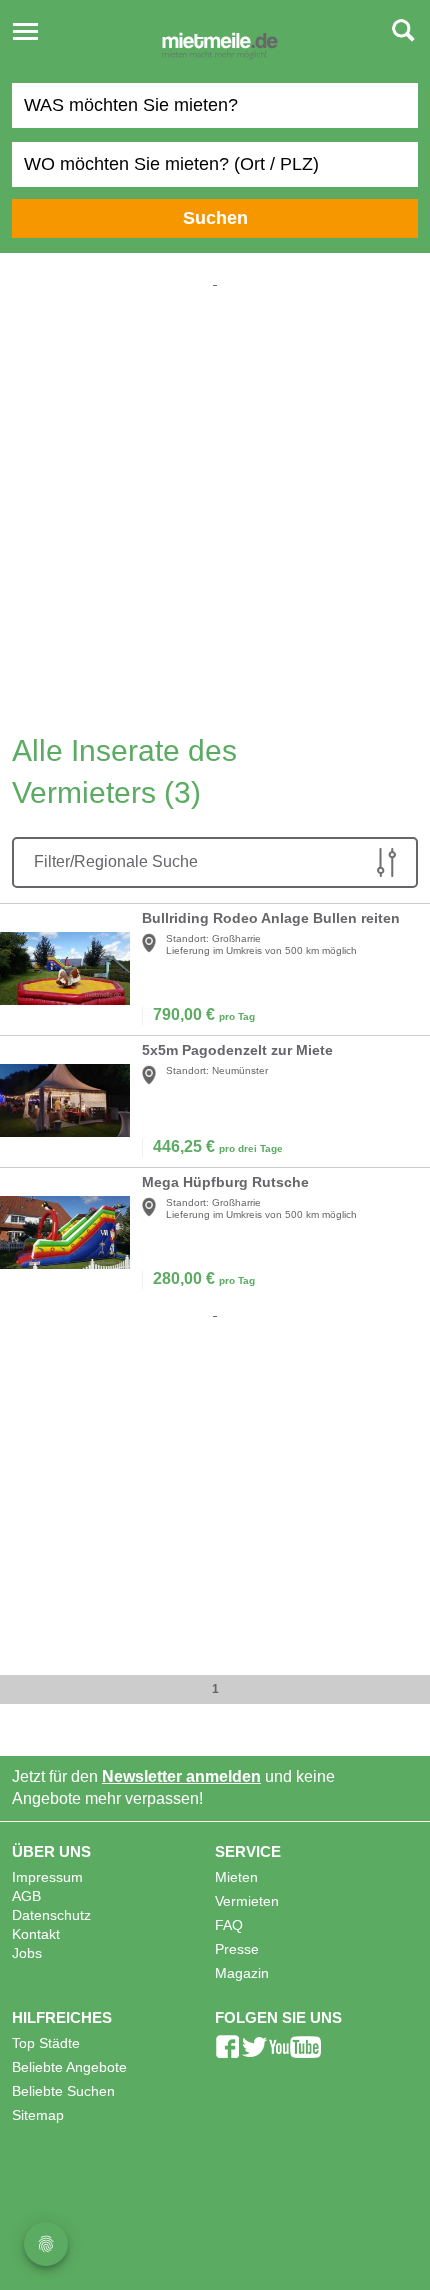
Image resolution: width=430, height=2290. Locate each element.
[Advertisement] (215, 506)
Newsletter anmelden (181, 1776)
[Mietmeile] (220, 48)
